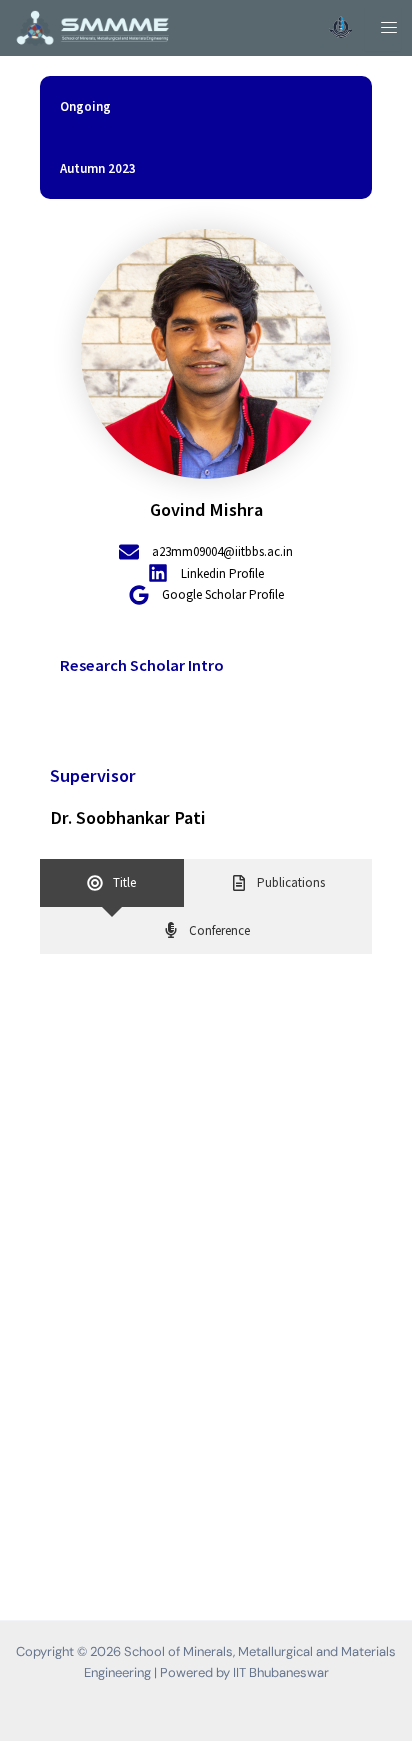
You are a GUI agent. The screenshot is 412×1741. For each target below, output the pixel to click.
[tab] (112, 882)
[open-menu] (383, 28)
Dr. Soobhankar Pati (128, 817)
